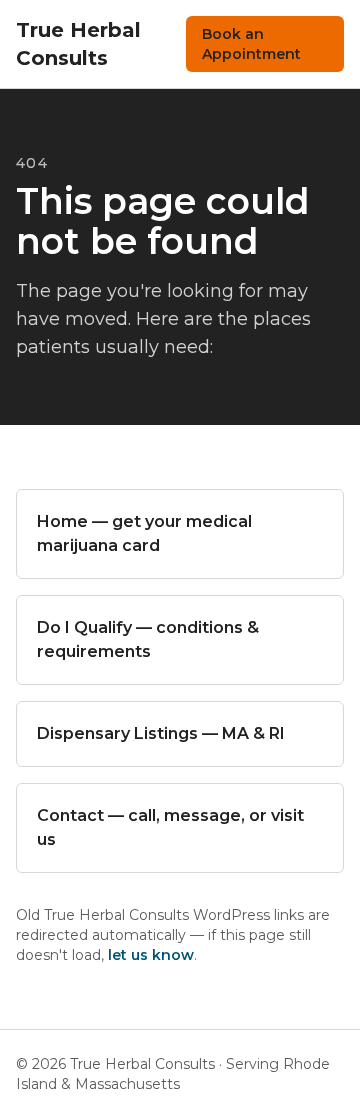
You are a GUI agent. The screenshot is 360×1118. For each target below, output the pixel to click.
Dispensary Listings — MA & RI (161, 733)
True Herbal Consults (78, 44)
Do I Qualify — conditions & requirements (148, 639)
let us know (151, 955)
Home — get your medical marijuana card (144, 533)
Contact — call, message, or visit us (170, 827)
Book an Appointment (251, 44)
